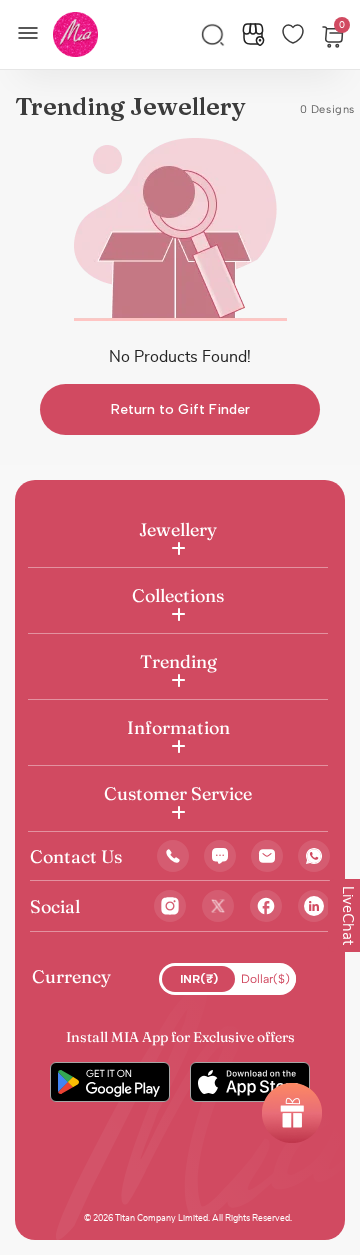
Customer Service (178, 793)
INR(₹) (199, 979)
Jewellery (178, 529)
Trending (178, 661)
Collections (178, 595)
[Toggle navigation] (34, 31)
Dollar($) (265, 979)
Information (178, 727)
